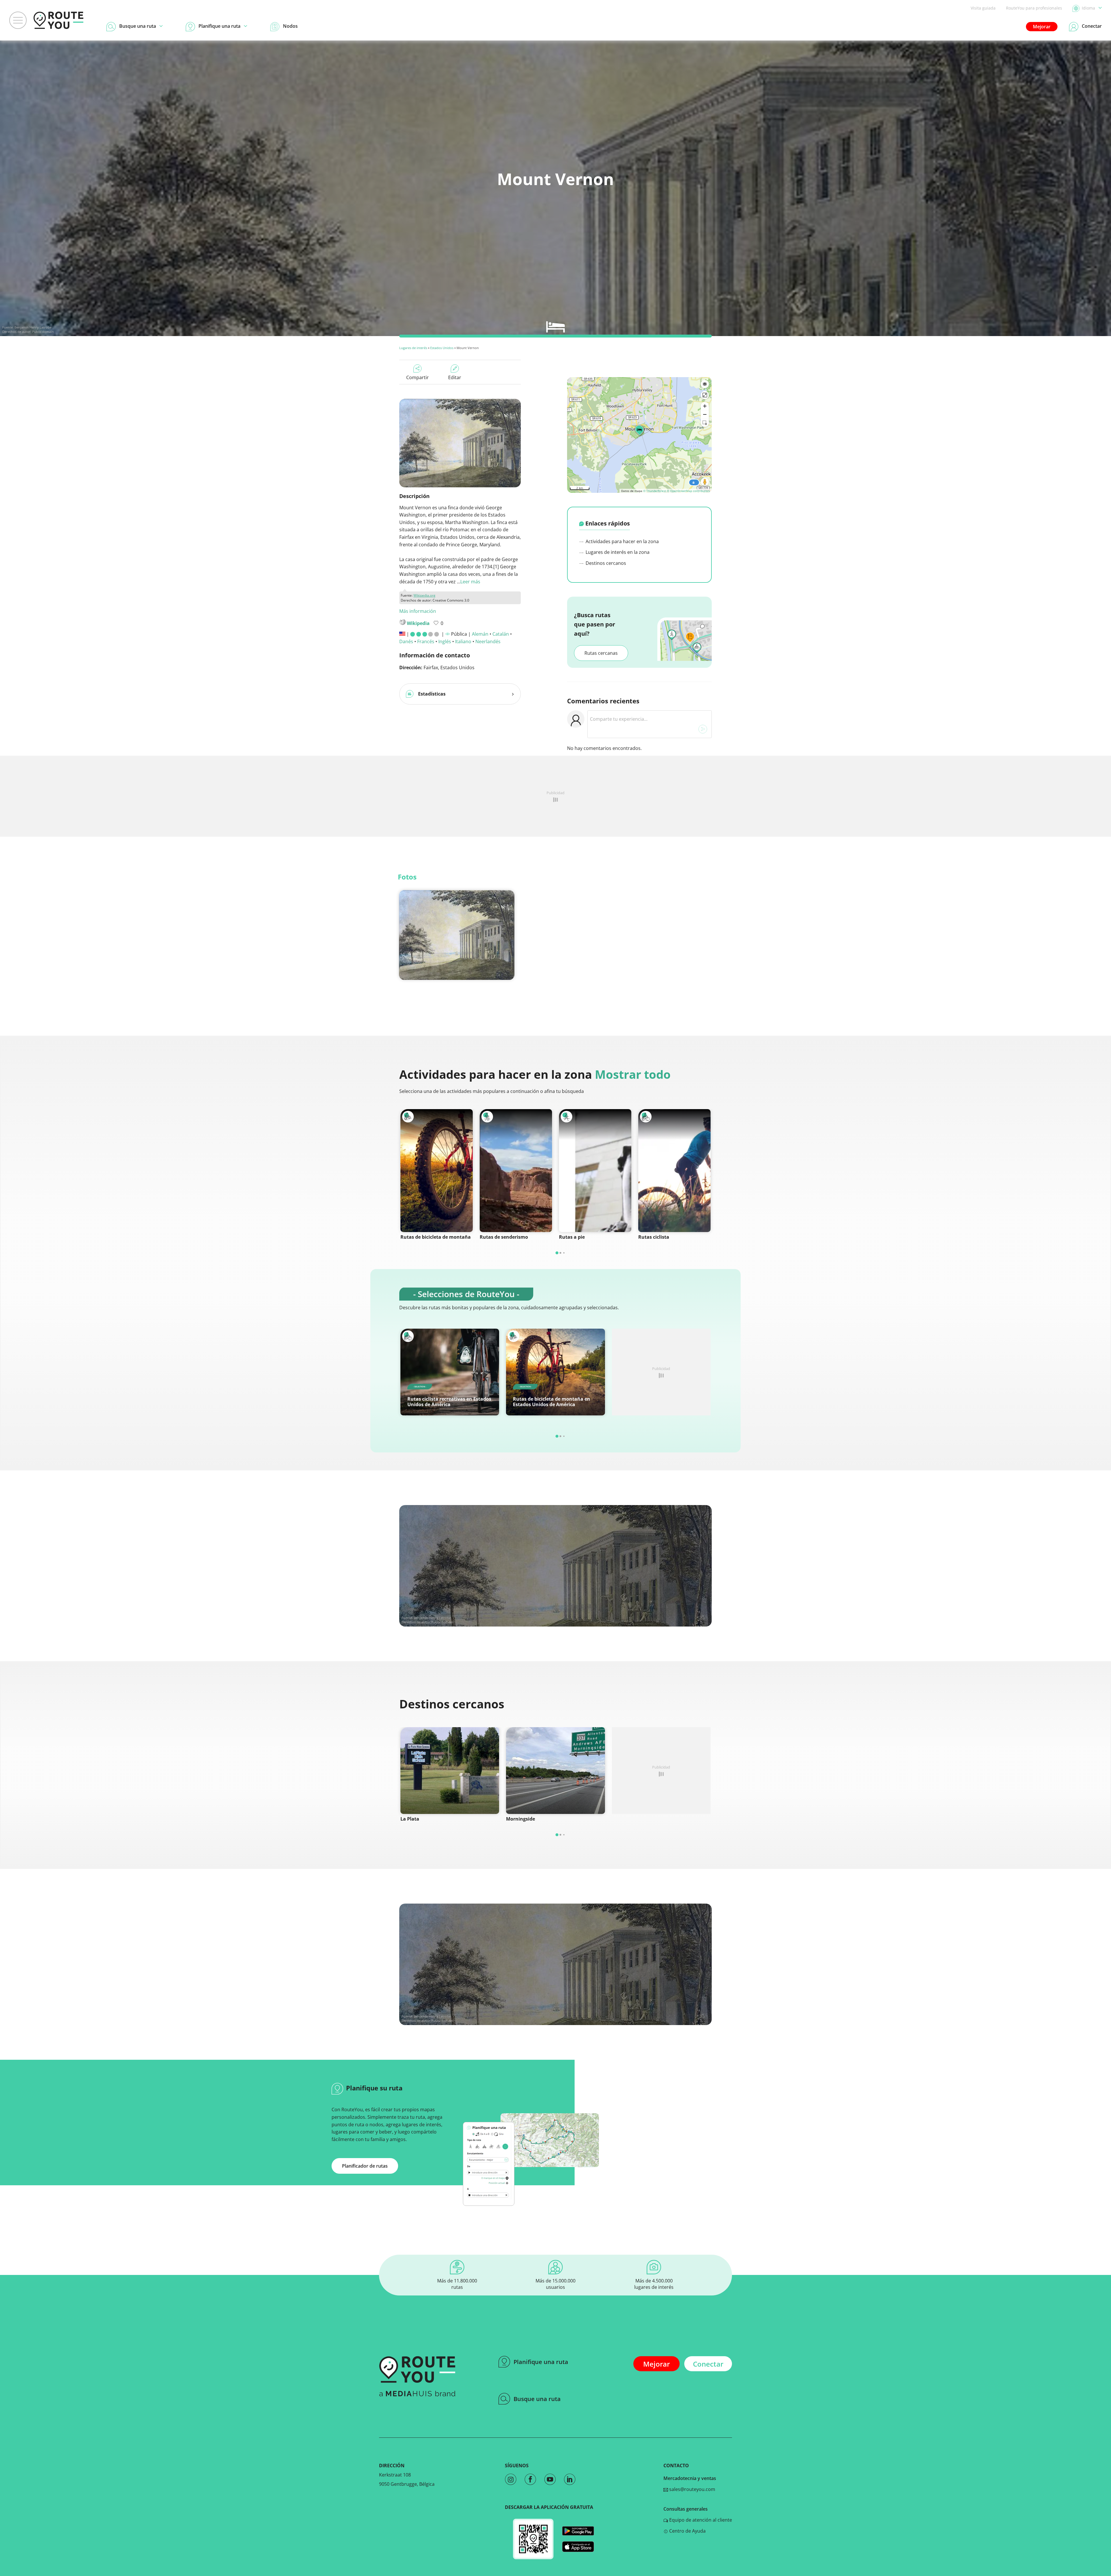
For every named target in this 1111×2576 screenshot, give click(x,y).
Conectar (708, 2364)
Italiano (463, 641)
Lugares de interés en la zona (617, 552)
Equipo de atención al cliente (700, 2520)
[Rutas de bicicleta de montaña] (437, 1171)
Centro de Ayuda (687, 2531)
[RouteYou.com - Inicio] (58, 20)
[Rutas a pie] (595, 1171)
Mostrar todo (633, 1074)
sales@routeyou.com (692, 2489)
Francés (426, 641)
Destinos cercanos (605, 563)
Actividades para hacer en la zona (622, 541)
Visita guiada (983, 8)
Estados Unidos (442, 348)
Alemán (480, 634)
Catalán (501, 634)
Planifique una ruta (541, 2362)
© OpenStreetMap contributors (688, 491)
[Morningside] (555, 1771)
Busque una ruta (537, 2399)
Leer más (470, 582)
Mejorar (1042, 27)
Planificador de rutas (365, 2166)
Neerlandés (488, 641)
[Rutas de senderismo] (516, 1171)
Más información (418, 611)
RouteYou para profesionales (1034, 8)
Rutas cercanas (601, 653)
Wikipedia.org (424, 595)
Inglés (445, 641)
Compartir (417, 377)
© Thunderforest (655, 491)
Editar (455, 377)
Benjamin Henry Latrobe (33, 327)
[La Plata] (450, 1771)
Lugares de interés (413, 348)
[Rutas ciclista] (674, 1171)
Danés (406, 641)
